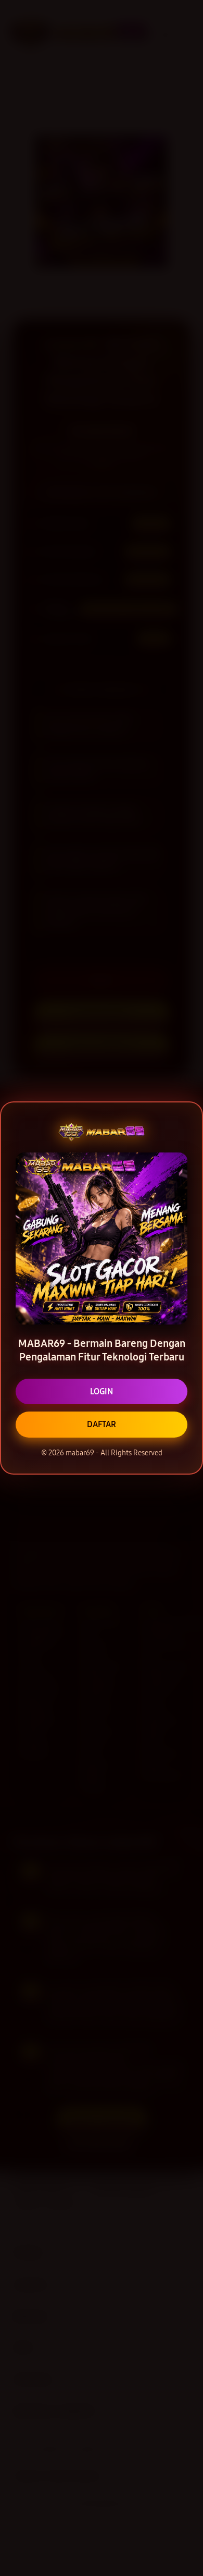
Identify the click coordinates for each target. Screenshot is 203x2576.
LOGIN (102, 1391)
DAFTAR (102, 1424)
